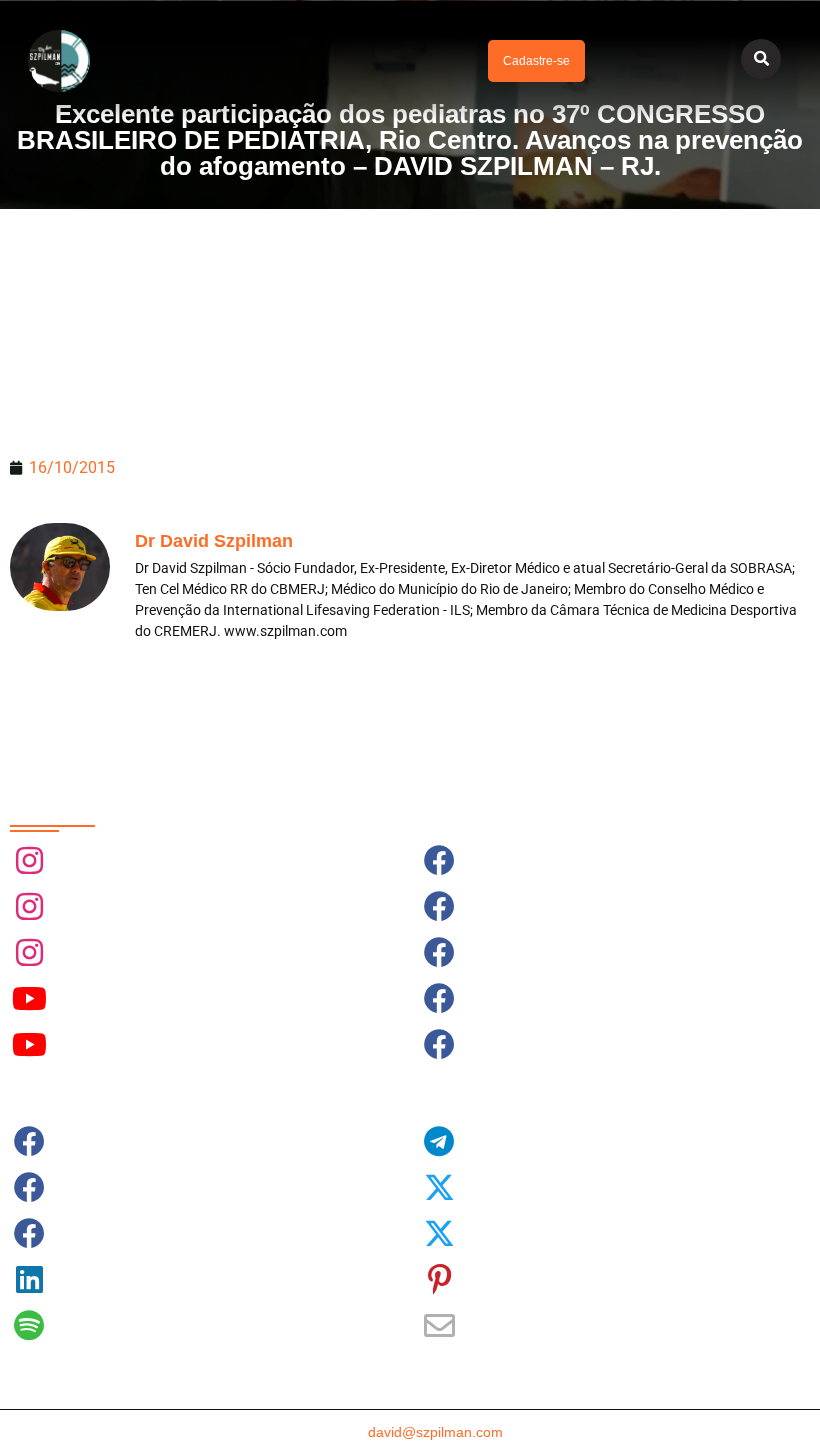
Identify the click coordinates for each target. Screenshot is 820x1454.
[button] (293, 61)
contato (410, 1432)
